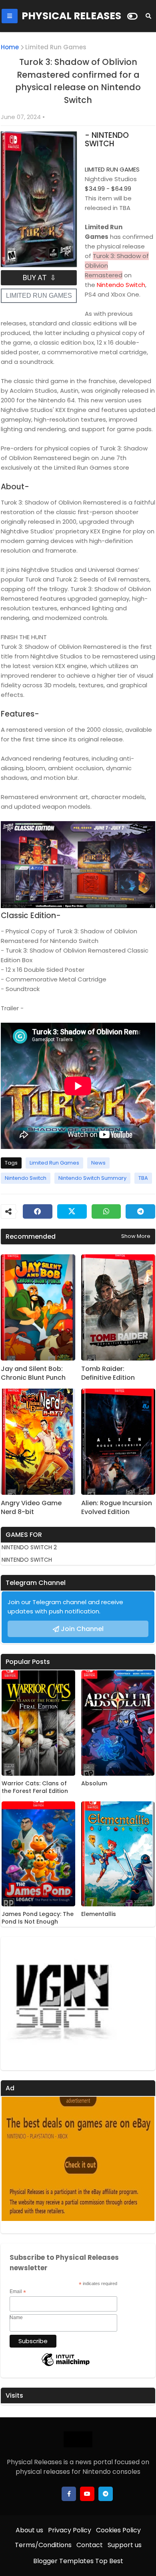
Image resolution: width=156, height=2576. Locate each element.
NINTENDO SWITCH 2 (29, 1547)
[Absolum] (118, 1723)
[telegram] (106, 2494)
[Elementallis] (118, 1854)
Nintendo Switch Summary (92, 1178)
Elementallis (99, 1914)
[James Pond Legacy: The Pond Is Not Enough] (38, 1854)
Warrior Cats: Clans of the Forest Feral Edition (35, 1788)
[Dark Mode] (132, 16)
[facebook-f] (69, 2494)
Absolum (94, 1784)
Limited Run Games (56, 47)
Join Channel (82, 1629)
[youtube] (87, 2494)
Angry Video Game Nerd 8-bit (31, 1508)
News (98, 1163)
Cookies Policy (118, 2530)
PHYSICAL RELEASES (71, 16)
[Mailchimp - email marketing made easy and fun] (66, 2366)
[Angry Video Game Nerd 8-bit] (38, 1442)
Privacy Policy (70, 2530)
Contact (90, 2545)
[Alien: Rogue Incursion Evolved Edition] (118, 1442)
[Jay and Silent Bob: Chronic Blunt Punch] (38, 1307)
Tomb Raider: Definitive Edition (108, 1373)
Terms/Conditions (43, 2545)
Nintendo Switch (26, 1178)
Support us (125, 2545)
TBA (143, 1178)
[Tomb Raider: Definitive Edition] (118, 1307)
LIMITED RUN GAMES (39, 296)
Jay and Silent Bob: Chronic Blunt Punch (33, 1373)
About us (29, 2530)
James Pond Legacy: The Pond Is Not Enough (38, 1918)
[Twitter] (72, 1211)
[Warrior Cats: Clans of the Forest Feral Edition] (38, 1723)
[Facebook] (38, 1211)
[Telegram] (140, 1211)
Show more (136, 1236)
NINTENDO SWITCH (27, 1560)
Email (18, 2292)
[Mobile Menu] (10, 16)
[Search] (148, 16)
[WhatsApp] (106, 1211)
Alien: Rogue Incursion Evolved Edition (117, 1508)
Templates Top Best (91, 2561)
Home (10, 47)
